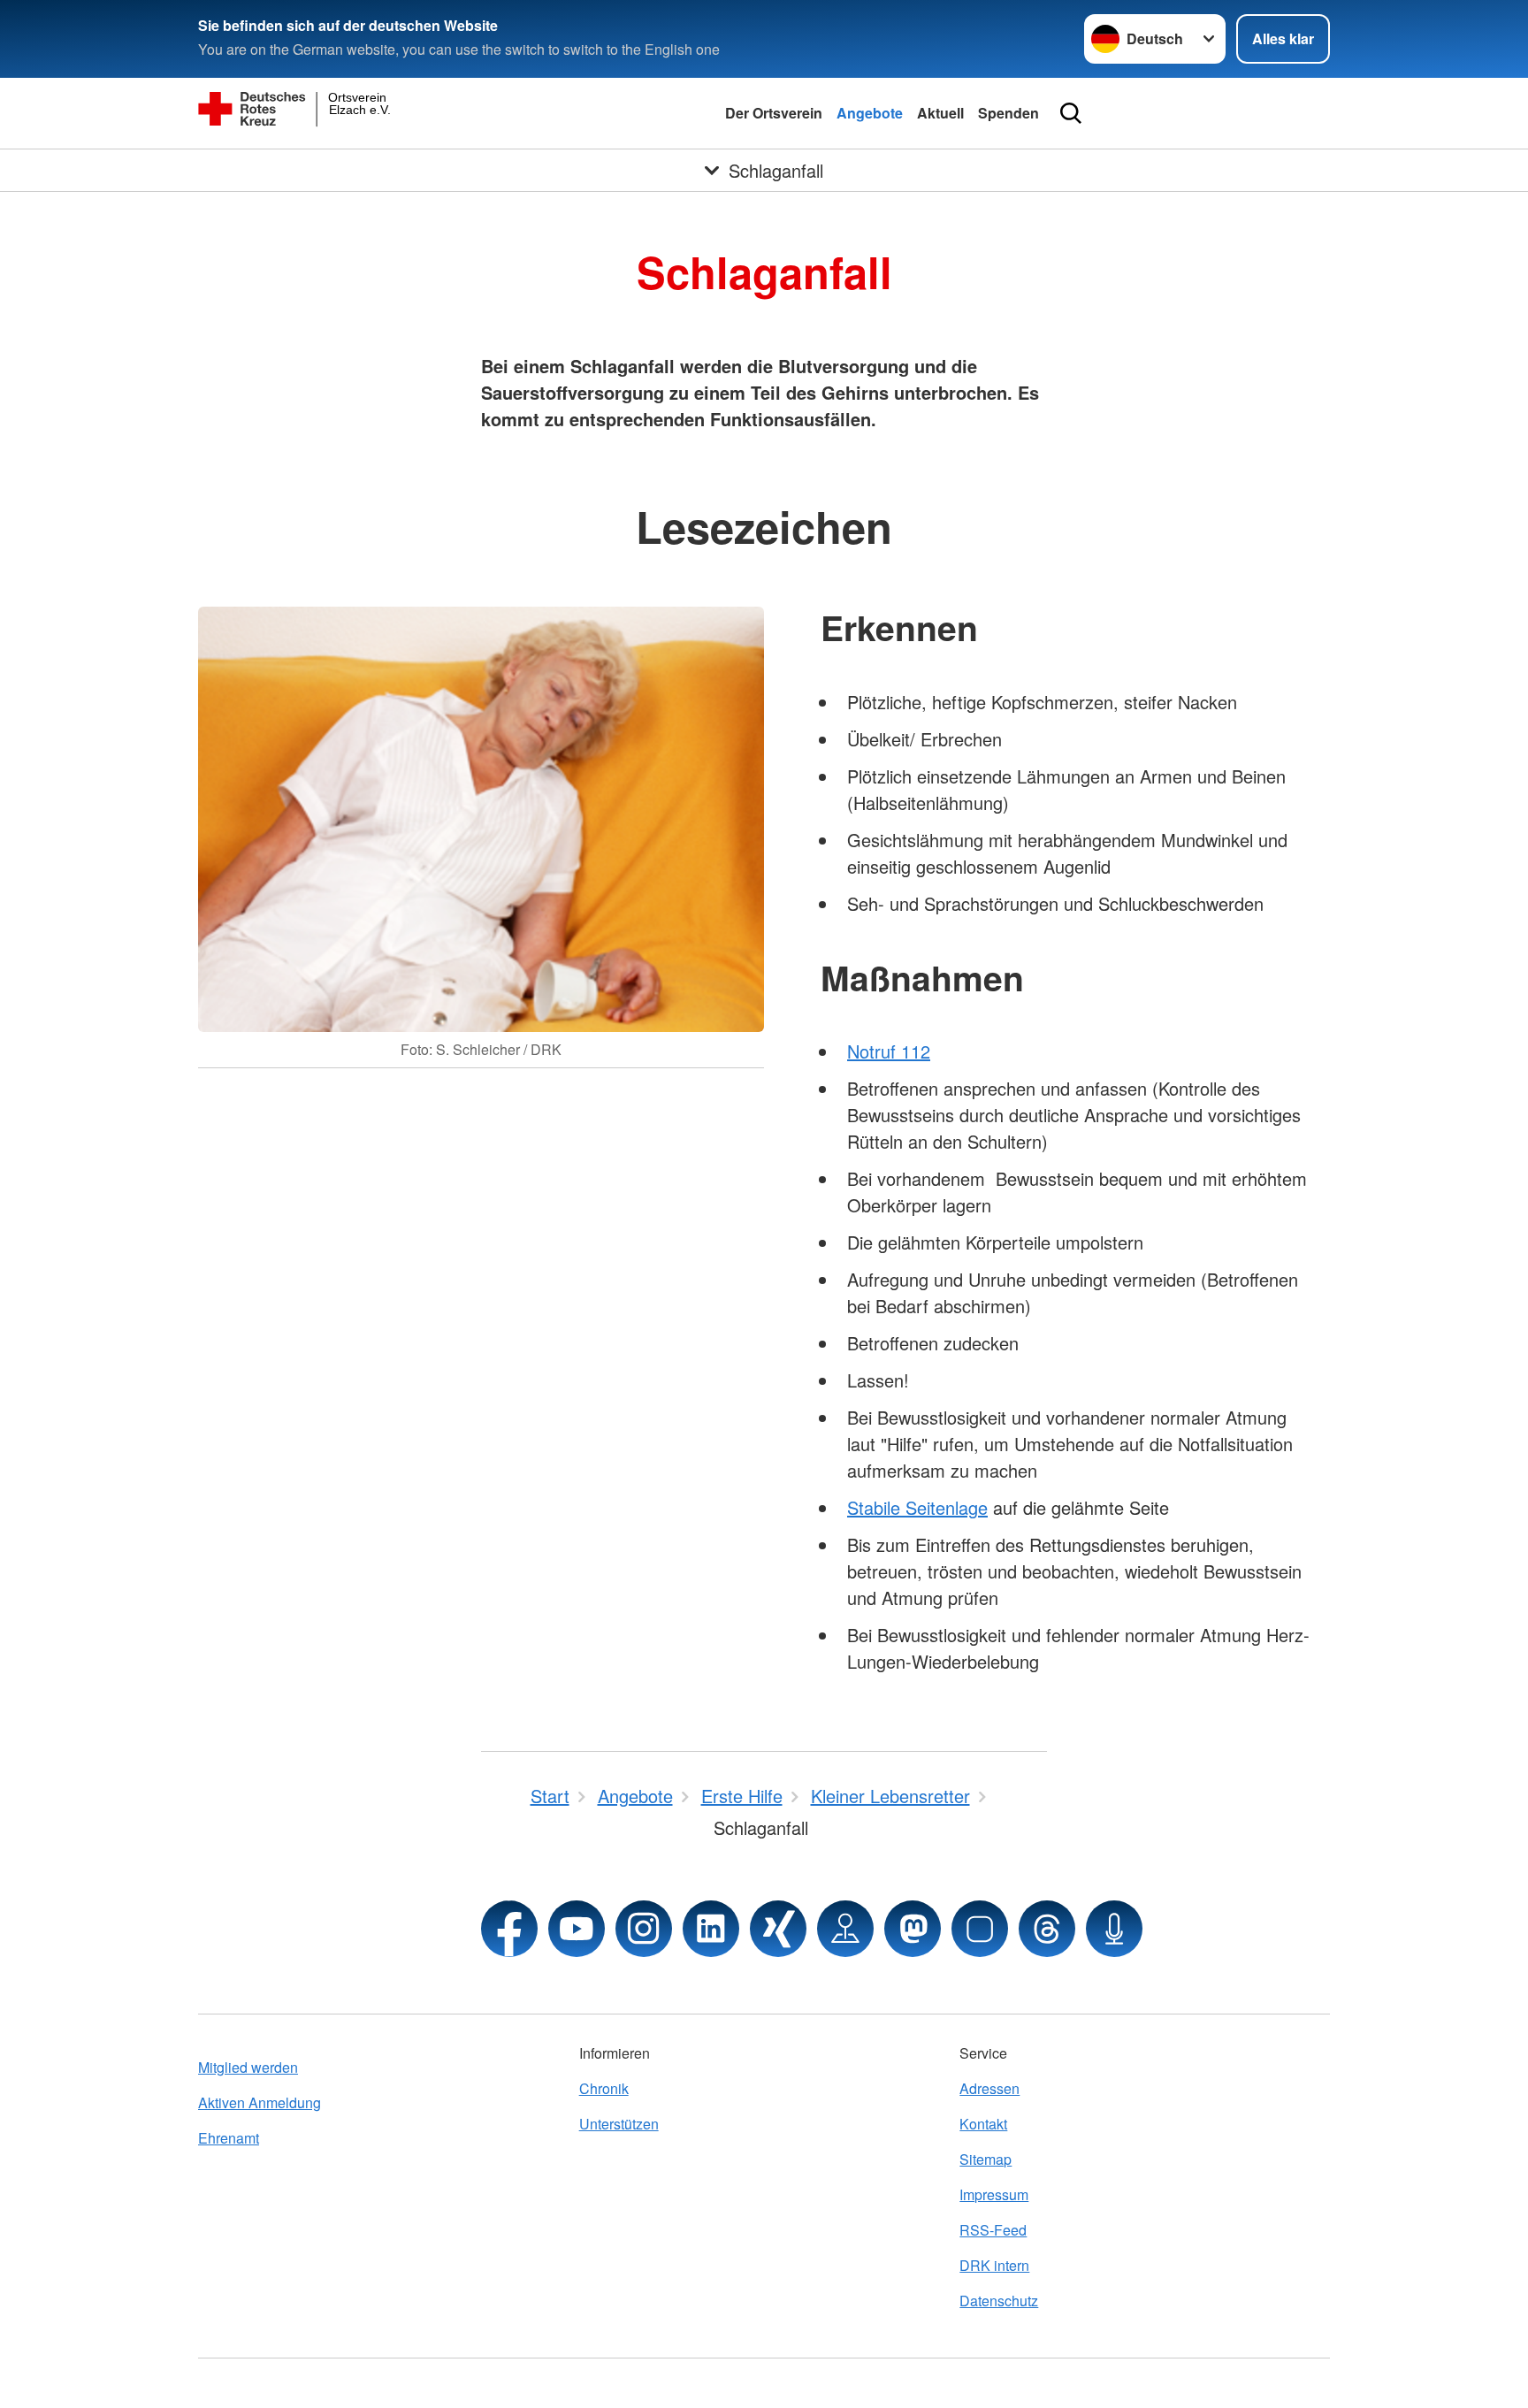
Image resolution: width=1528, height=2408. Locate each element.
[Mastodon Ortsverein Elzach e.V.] (913, 1929)
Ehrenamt (229, 2138)
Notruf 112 (889, 1051)
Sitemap (986, 2159)
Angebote (870, 113)
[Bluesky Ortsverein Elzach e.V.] (980, 1929)
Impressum (994, 2194)
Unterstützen (619, 2124)
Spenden (1008, 113)
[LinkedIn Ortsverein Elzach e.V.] (711, 1929)
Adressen (989, 2088)
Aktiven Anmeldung (260, 2102)
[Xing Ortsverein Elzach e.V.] (778, 1929)
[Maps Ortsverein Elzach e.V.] (845, 1929)
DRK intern (994, 2265)
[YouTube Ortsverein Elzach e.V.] (577, 1929)
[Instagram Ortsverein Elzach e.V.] (644, 1929)
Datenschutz (999, 2301)
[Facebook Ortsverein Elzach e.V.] (509, 1929)
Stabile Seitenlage (917, 1507)
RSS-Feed (993, 2230)
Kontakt (983, 2124)
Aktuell (940, 113)
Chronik (604, 2088)
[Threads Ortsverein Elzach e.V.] (1047, 1929)
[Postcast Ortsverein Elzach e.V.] (1114, 1929)
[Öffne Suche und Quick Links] (1071, 113)
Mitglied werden (248, 2067)
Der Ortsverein (774, 113)
